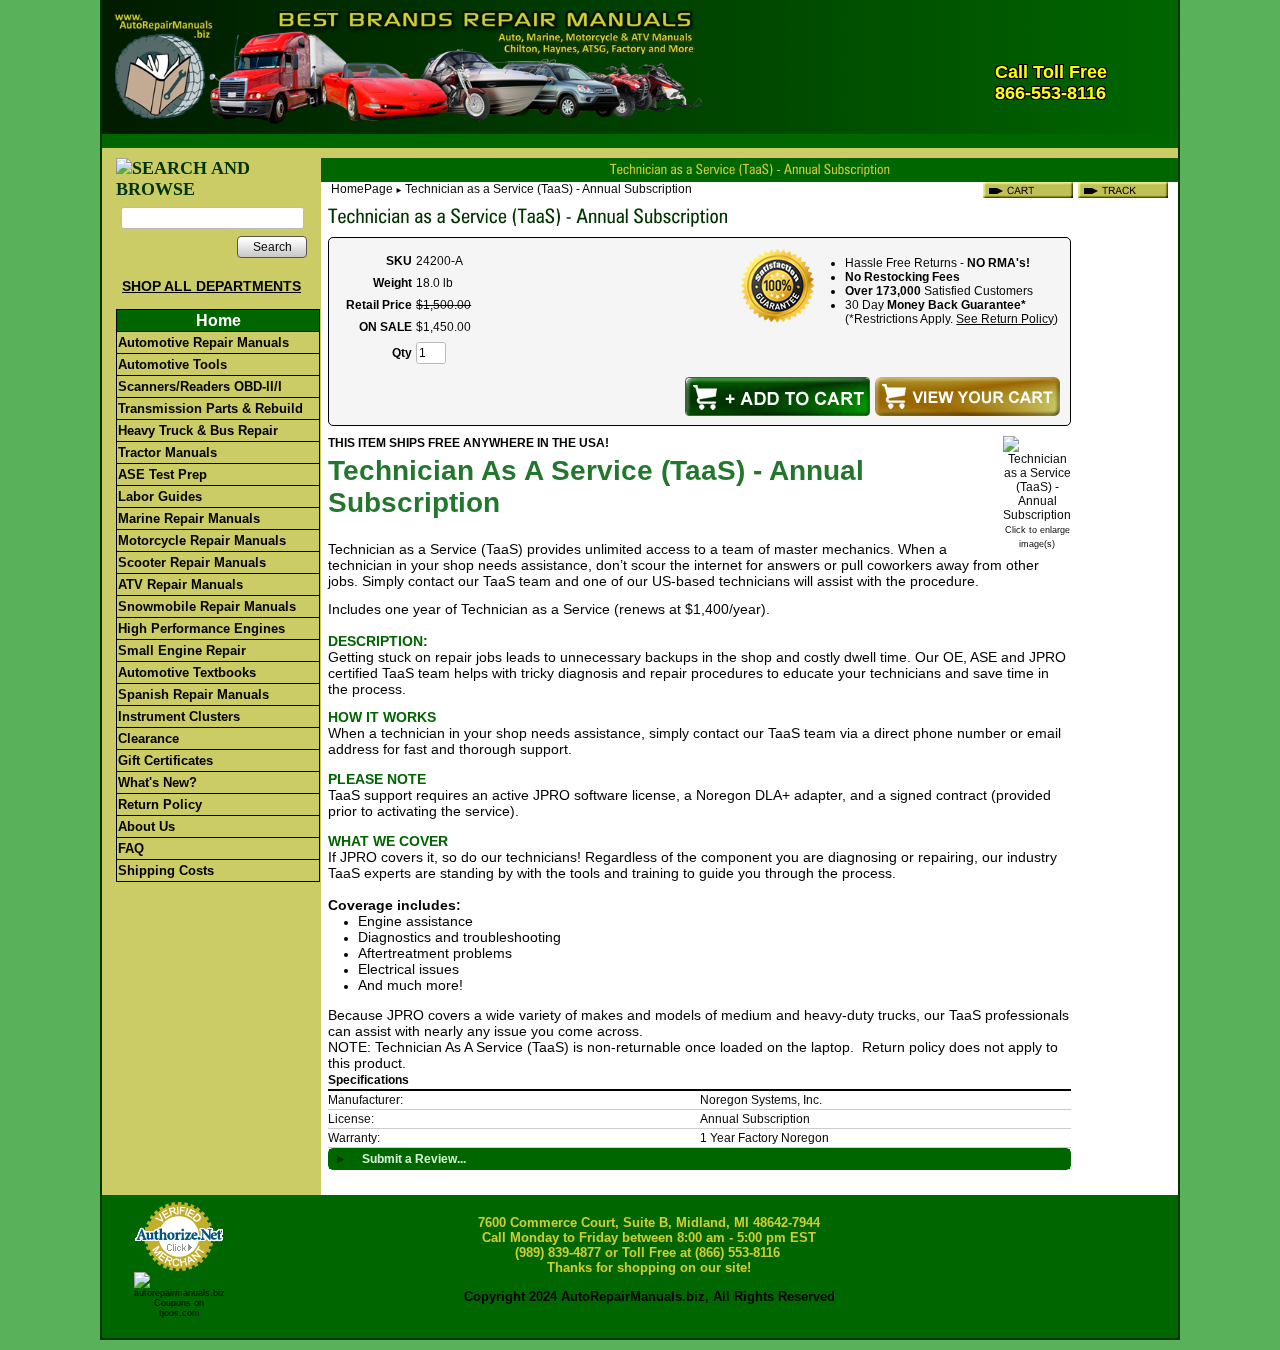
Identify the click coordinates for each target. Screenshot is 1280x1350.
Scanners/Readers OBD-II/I (200, 386)
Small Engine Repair (182, 650)
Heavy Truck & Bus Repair (198, 430)
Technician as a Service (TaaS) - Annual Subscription (548, 189)
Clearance (148, 738)
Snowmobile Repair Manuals (207, 606)
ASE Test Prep (162, 474)
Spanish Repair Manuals (193, 694)
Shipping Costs (166, 870)
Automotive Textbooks (187, 672)
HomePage (362, 189)
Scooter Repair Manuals (192, 562)
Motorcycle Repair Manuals (202, 540)
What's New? (157, 782)
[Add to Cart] (777, 396)
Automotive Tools (172, 364)
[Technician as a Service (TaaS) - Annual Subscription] (1037, 515)
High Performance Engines (201, 628)
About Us (146, 826)
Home (218, 320)
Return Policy (160, 804)
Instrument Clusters (179, 716)
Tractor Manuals (167, 452)
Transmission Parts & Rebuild (210, 408)
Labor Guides (160, 496)
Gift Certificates (165, 760)
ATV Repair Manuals (180, 584)
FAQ (131, 848)
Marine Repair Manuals (189, 518)
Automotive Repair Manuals (203, 342)
